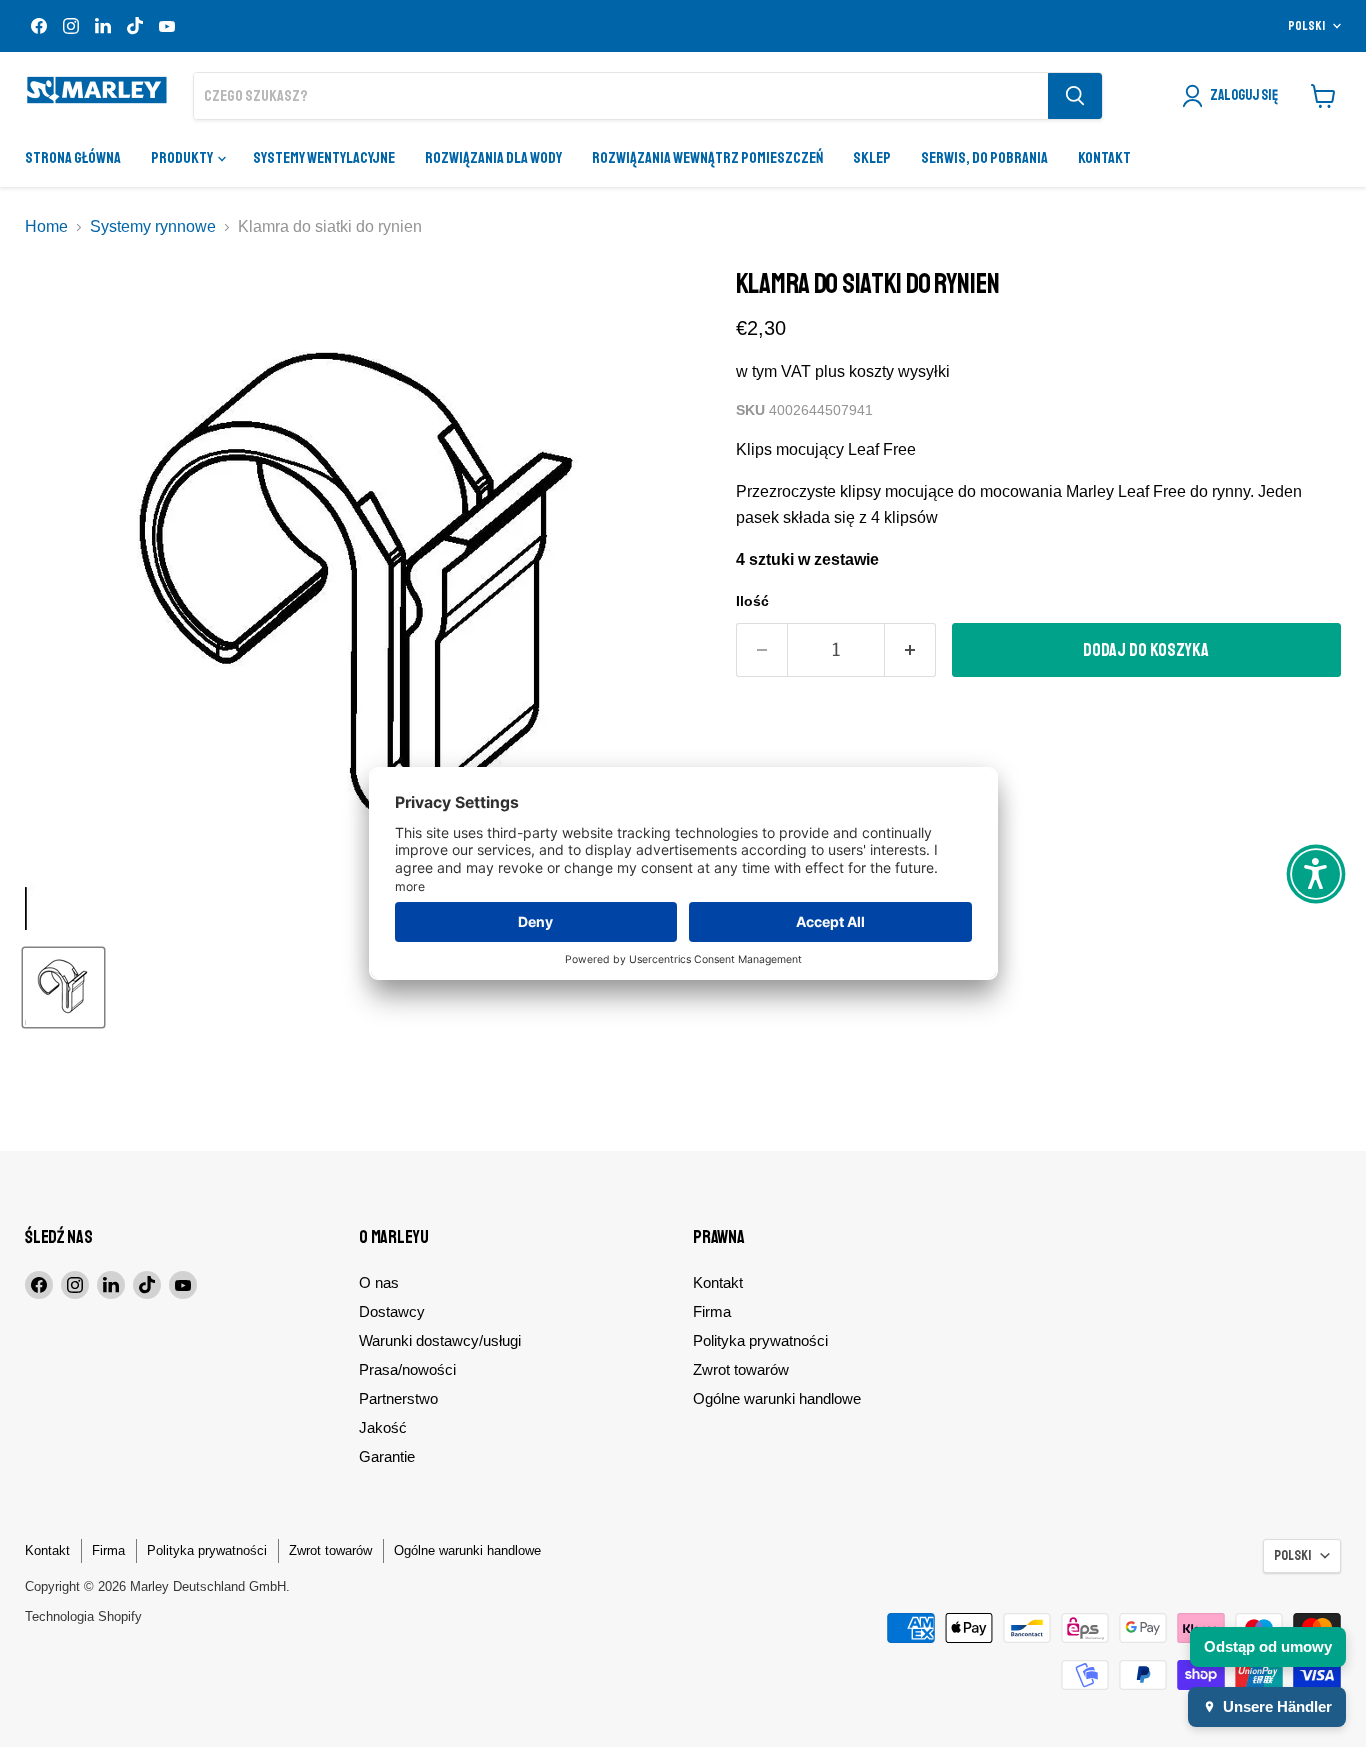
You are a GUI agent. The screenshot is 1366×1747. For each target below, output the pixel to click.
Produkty (183, 158)
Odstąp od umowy (1268, 1646)
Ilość (752, 601)
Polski (1306, 26)
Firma (712, 1311)
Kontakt (1104, 158)
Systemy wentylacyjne (324, 158)
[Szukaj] (1075, 96)
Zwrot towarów (741, 1369)
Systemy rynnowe (153, 226)
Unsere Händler (1277, 1706)
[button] (1316, 874)
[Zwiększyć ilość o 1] (910, 650)
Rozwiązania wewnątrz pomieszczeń (707, 158)
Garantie (387, 1456)
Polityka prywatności (760, 1340)
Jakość (383, 1427)
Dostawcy (392, 1311)
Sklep (872, 158)
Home (46, 226)
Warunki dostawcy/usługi (440, 1340)
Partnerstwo (398, 1398)
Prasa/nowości (407, 1369)
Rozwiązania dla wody (493, 158)
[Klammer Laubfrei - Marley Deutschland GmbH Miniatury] (63, 987)
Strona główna (73, 158)
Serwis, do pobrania (984, 158)
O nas (379, 1282)
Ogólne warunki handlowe (777, 1398)
